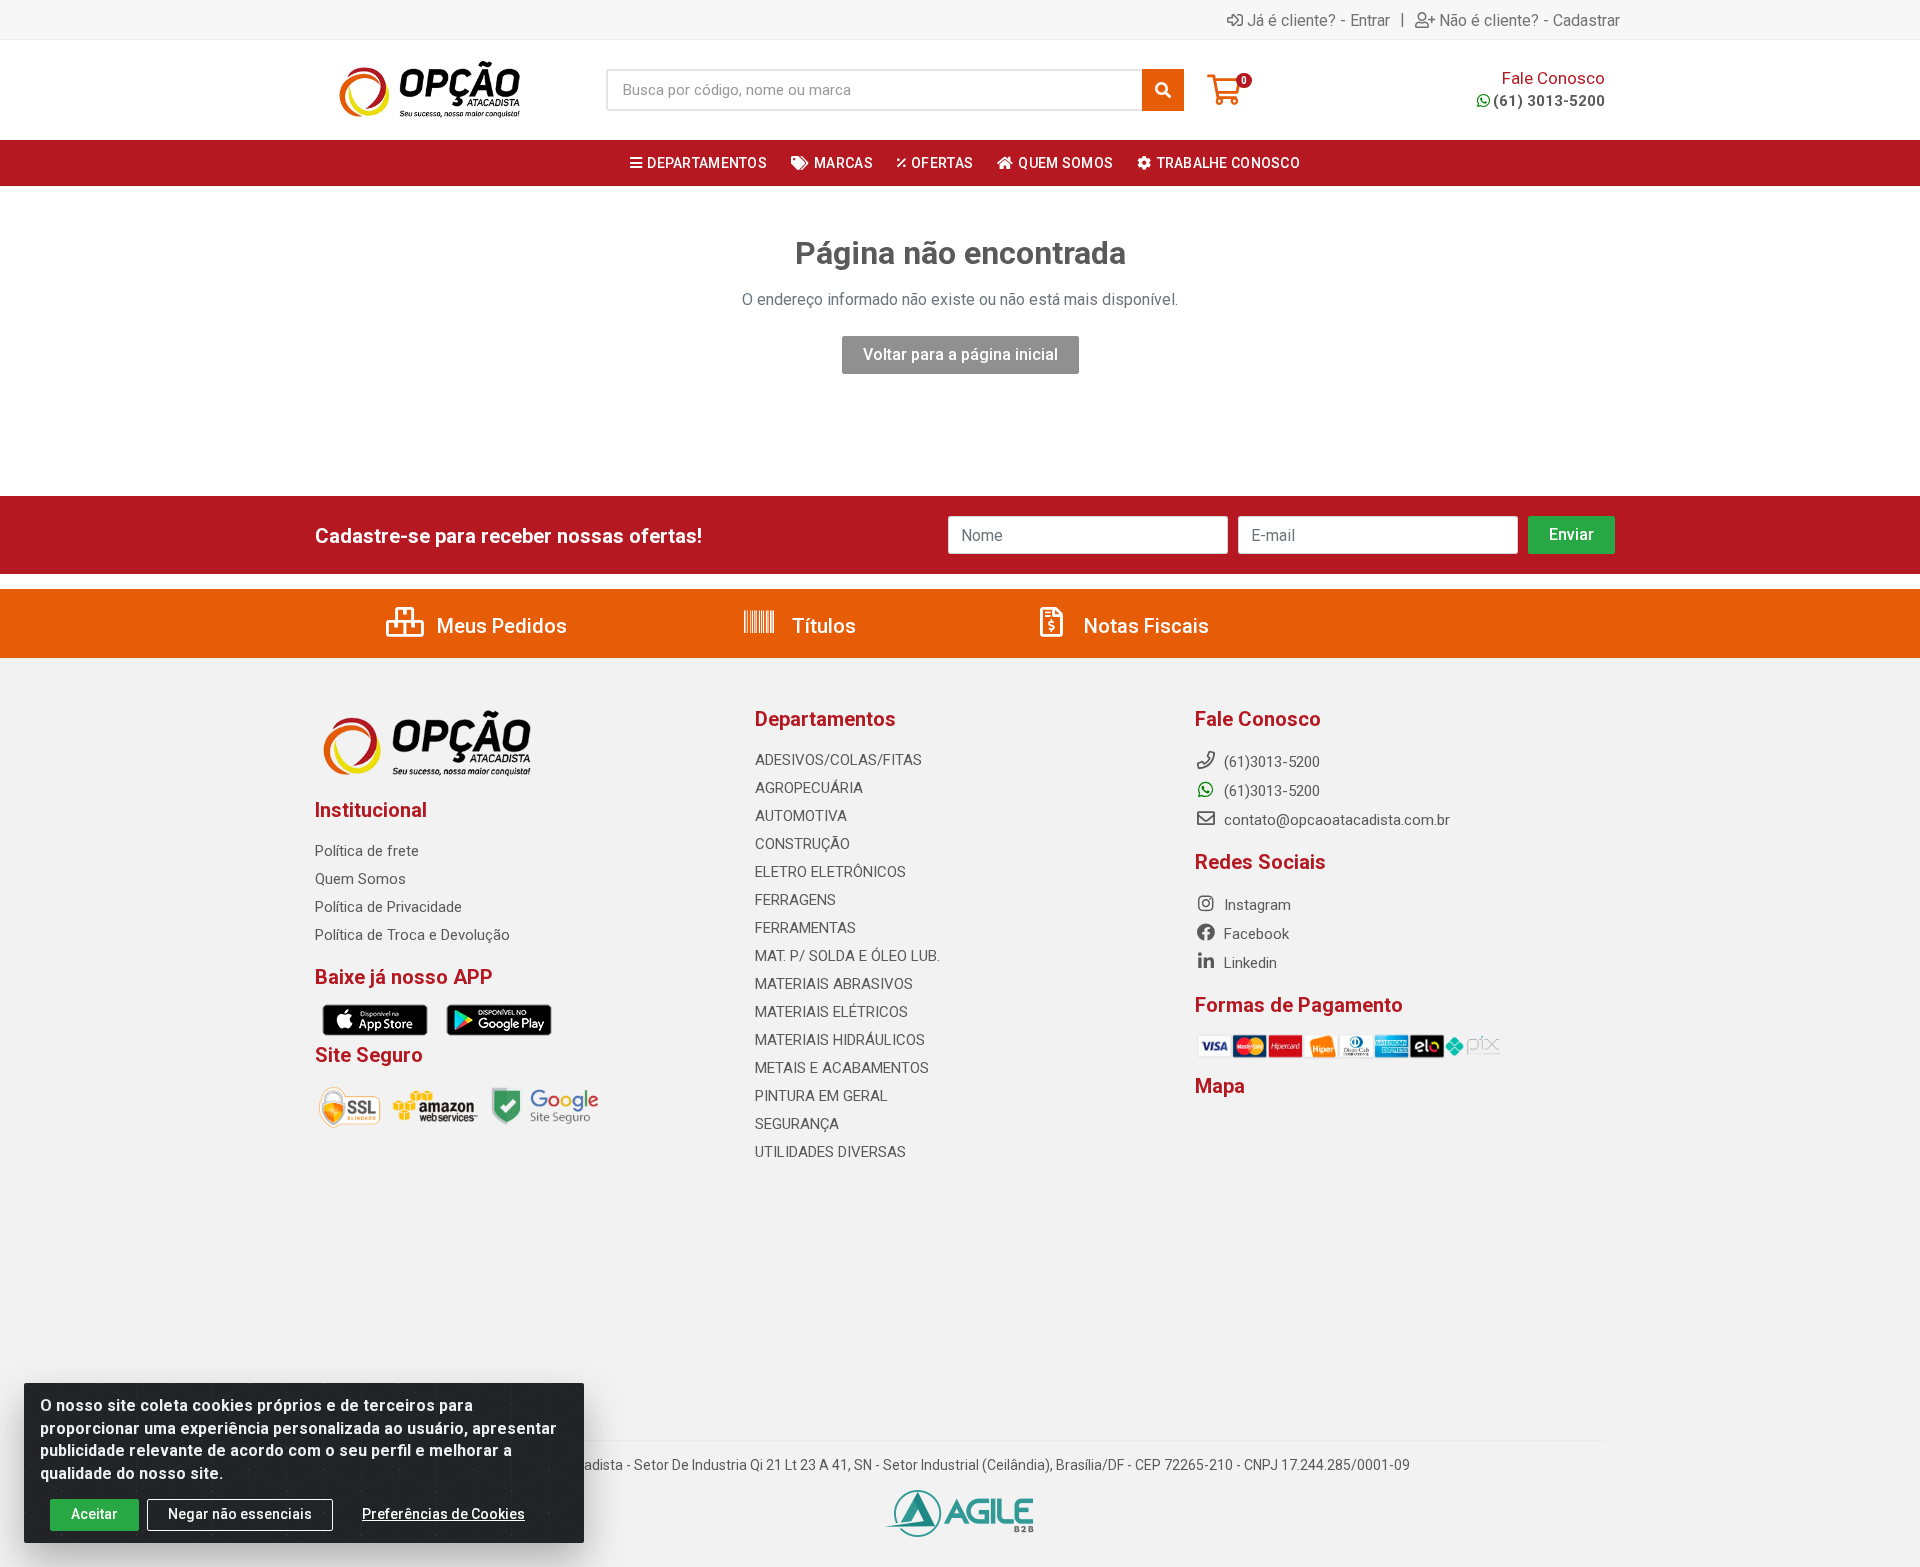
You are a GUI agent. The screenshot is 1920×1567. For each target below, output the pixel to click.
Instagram (1255, 905)
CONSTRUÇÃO (802, 844)
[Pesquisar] (1163, 90)
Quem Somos (360, 879)
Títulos (821, 626)
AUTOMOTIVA (801, 816)
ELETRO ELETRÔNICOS (830, 872)
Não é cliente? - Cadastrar (1529, 20)
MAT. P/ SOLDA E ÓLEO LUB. (847, 956)
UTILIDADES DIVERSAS (830, 1152)
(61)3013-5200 (1270, 791)
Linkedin (1248, 963)
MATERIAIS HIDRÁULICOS (840, 1040)
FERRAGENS (795, 900)
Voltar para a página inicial (960, 354)
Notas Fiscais (1144, 626)
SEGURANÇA (797, 1124)
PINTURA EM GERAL (821, 1096)
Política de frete (367, 851)
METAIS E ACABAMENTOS (842, 1068)
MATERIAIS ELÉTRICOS (831, 1012)
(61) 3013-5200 (1549, 101)
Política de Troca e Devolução (412, 935)
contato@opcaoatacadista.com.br (1335, 820)
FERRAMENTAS (805, 928)
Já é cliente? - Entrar (1318, 20)
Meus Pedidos (499, 626)
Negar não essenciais (240, 1514)
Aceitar (94, 1514)
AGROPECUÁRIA (809, 788)
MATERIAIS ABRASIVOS (834, 984)
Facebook (1254, 934)
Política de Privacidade (388, 907)
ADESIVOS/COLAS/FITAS (838, 760)
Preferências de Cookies (443, 1514)
